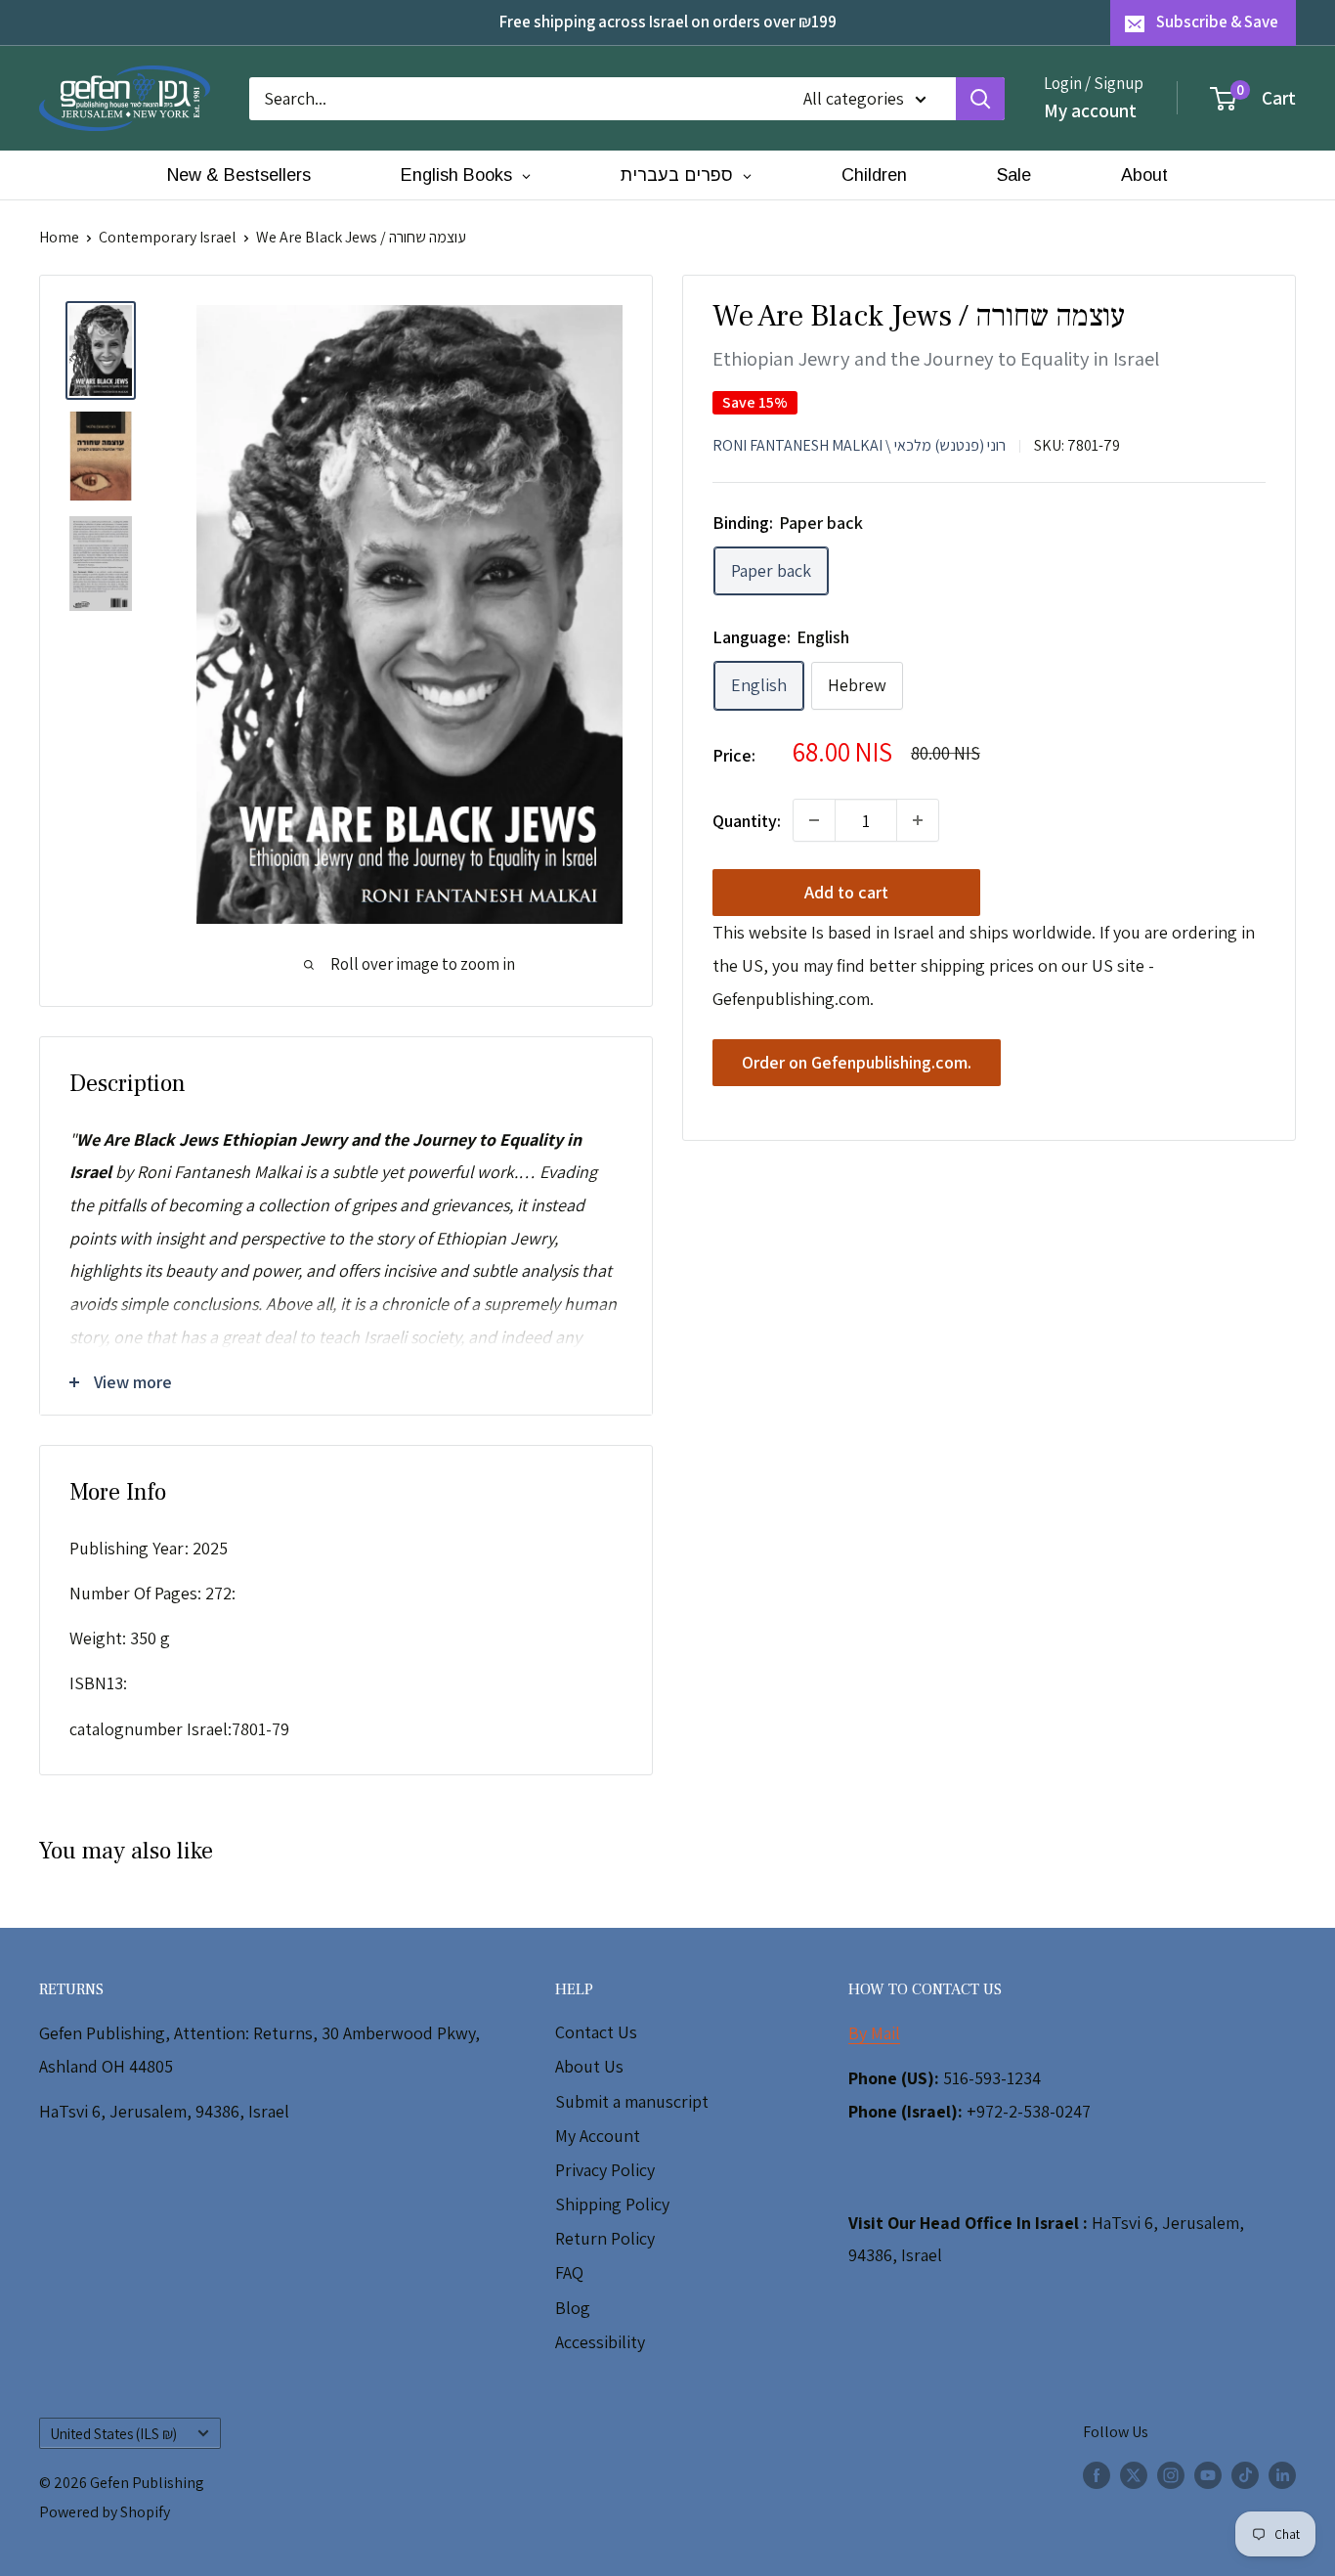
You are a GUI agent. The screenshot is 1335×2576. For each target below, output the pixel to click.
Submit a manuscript (632, 2101)
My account (1090, 109)
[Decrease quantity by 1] (814, 820)
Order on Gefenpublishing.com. (857, 1062)
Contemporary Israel (168, 237)
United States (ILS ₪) (113, 2433)
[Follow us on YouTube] (1208, 2474)
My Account (598, 2136)
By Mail (874, 2033)
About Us (589, 2066)
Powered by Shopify (105, 2512)
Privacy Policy (605, 2170)
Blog (573, 2308)
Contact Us (596, 2032)
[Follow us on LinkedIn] (1282, 2474)
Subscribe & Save (1217, 22)
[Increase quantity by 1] (918, 820)
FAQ (569, 2272)
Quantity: (747, 820)
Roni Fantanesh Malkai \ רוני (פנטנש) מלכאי (859, 444)
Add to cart (846, 892)
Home (59, 237)
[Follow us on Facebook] (1097, 2474)
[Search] (980, 98)
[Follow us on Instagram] (1171, 2474)
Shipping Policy (612, 2204)
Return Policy (605, 2238)
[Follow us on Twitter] (1134, 2474)
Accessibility (600, 2342)
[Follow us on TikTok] (1245, 2474)
